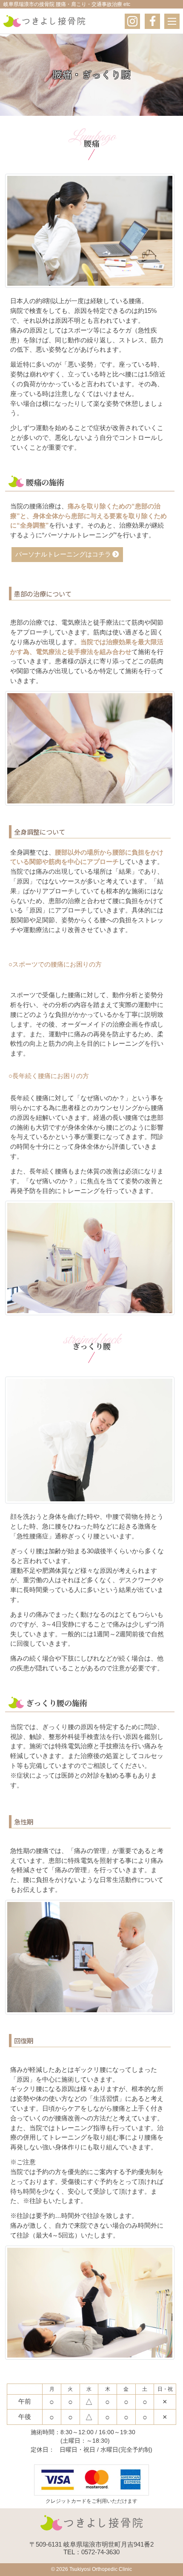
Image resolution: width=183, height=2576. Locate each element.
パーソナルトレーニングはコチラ (63, 554)
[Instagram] (132, 21)
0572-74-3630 (100, 2552)
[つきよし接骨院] (44, 21)
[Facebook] (152, 21)
